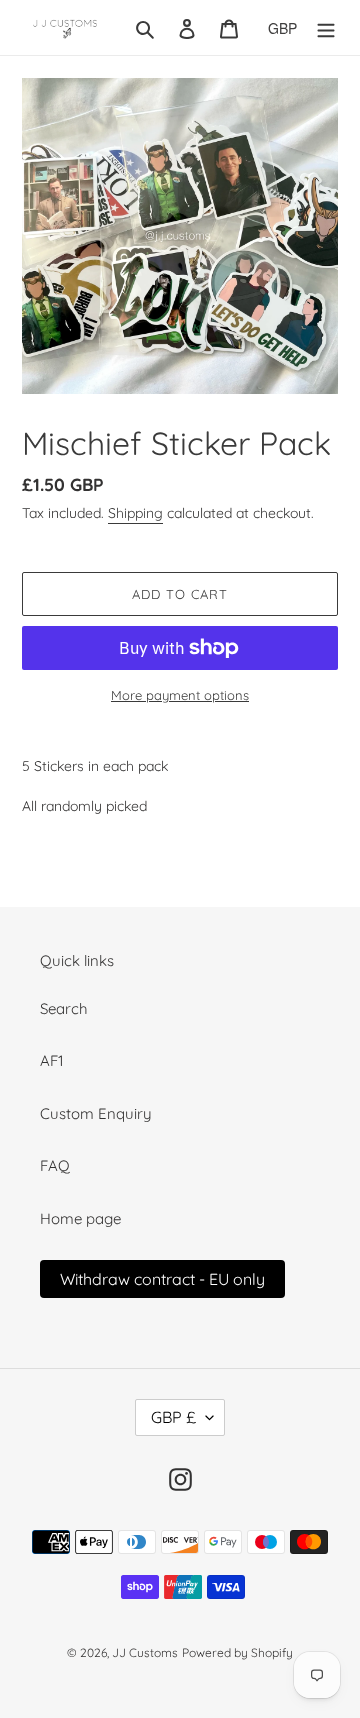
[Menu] (326, 27)
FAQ (55, 1165)
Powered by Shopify (237, 1652)
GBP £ (173, 1417)
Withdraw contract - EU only (162, 1279)
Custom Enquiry (96, 1113)
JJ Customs (145, 1652)
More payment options (180, 695)
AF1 (52, 1060)
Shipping (135, 513)
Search (64, 1008)
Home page (80, 1218)
